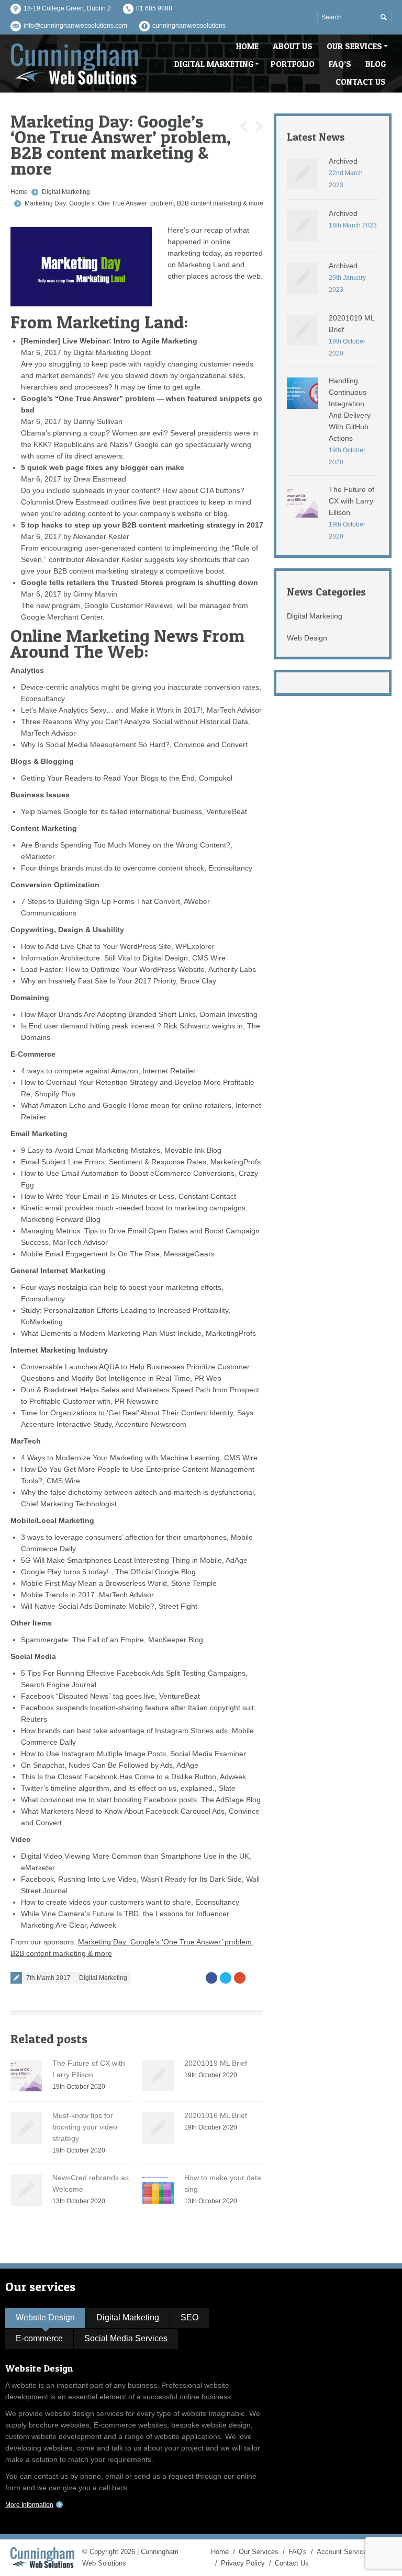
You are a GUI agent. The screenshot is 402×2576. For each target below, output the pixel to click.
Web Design (307, 638)
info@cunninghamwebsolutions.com (75, 26)
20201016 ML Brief (216, 2115)
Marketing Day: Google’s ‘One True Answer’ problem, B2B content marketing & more (144, 203)
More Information (29, 2505)
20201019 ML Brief (216, 2063)
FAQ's (298, 2552)
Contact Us (292, 2563)
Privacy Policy (243, 2563)
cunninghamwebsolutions (189, 26)
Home (19, 192)
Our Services (259, 2552)
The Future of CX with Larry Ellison (351, 501)
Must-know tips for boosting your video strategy (85, 2127)
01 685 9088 (154, 8)
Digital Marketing (66, 192)
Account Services (344, 2552)
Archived (343, 161)
